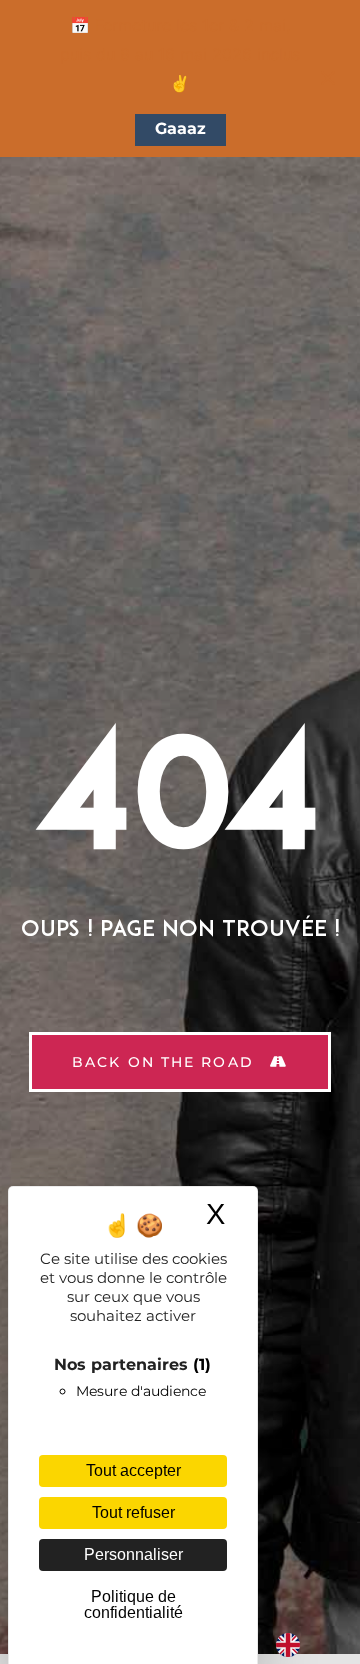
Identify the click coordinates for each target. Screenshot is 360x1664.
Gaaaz (180, 128)
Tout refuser (133, 1512)
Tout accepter (133, 1470)
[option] (293, 1645)
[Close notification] (328, 78)
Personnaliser (133, 1554)
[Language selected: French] (276, 1645)
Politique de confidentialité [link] (133, 1604)
